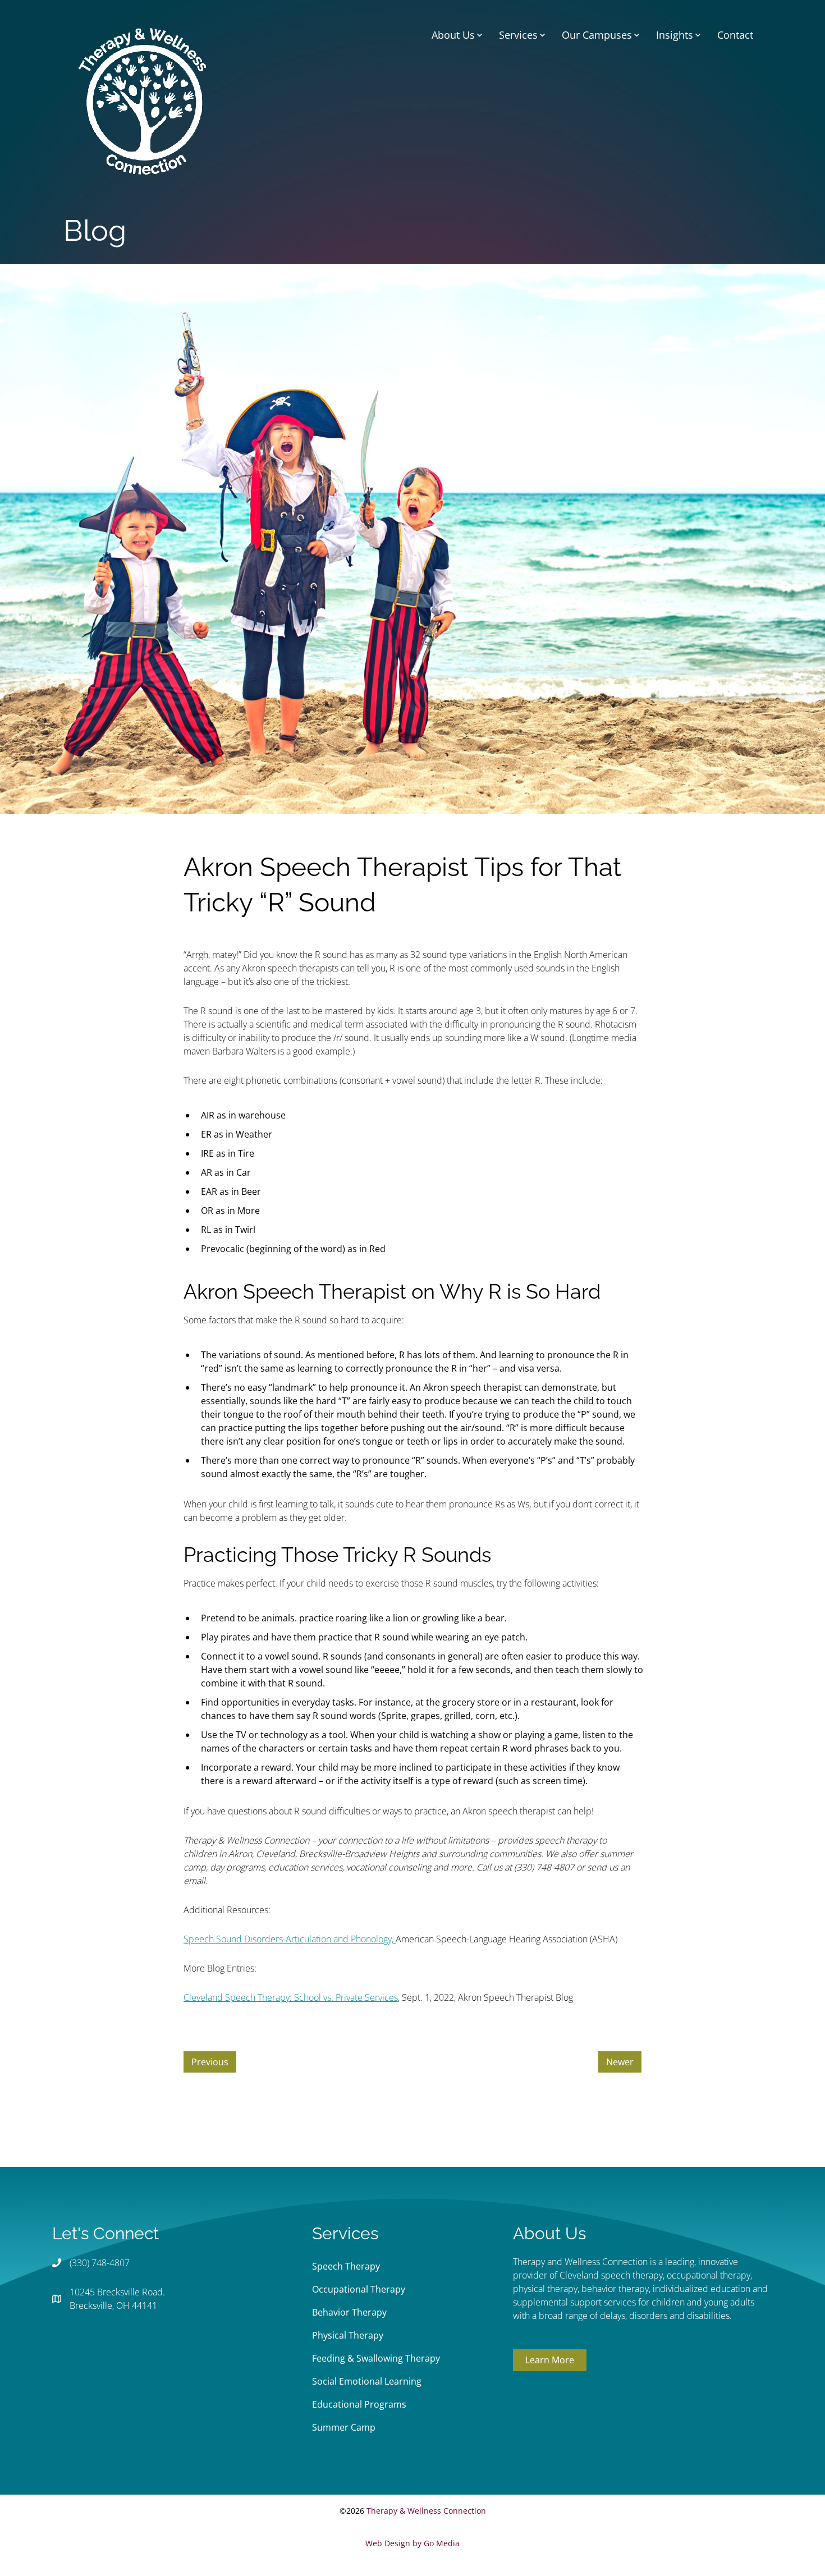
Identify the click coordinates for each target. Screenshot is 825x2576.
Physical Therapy (348, 2335)
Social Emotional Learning (367, 2381)
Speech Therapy (346, 2266)
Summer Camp (344, 2427)
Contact (735, 35)
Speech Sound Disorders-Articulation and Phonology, (290, 1939)
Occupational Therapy (359, 2289)
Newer (620, 2062)
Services (518, 35)
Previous (210, 2062)
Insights (675, 35)
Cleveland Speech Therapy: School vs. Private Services (291, 1997)
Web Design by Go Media (412, 2543)
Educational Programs (359, 2404)
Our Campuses (597, 35)
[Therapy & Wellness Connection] (142, 100)
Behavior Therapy (349, 2312)
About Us (453, 35)
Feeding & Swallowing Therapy (376, 2358)
